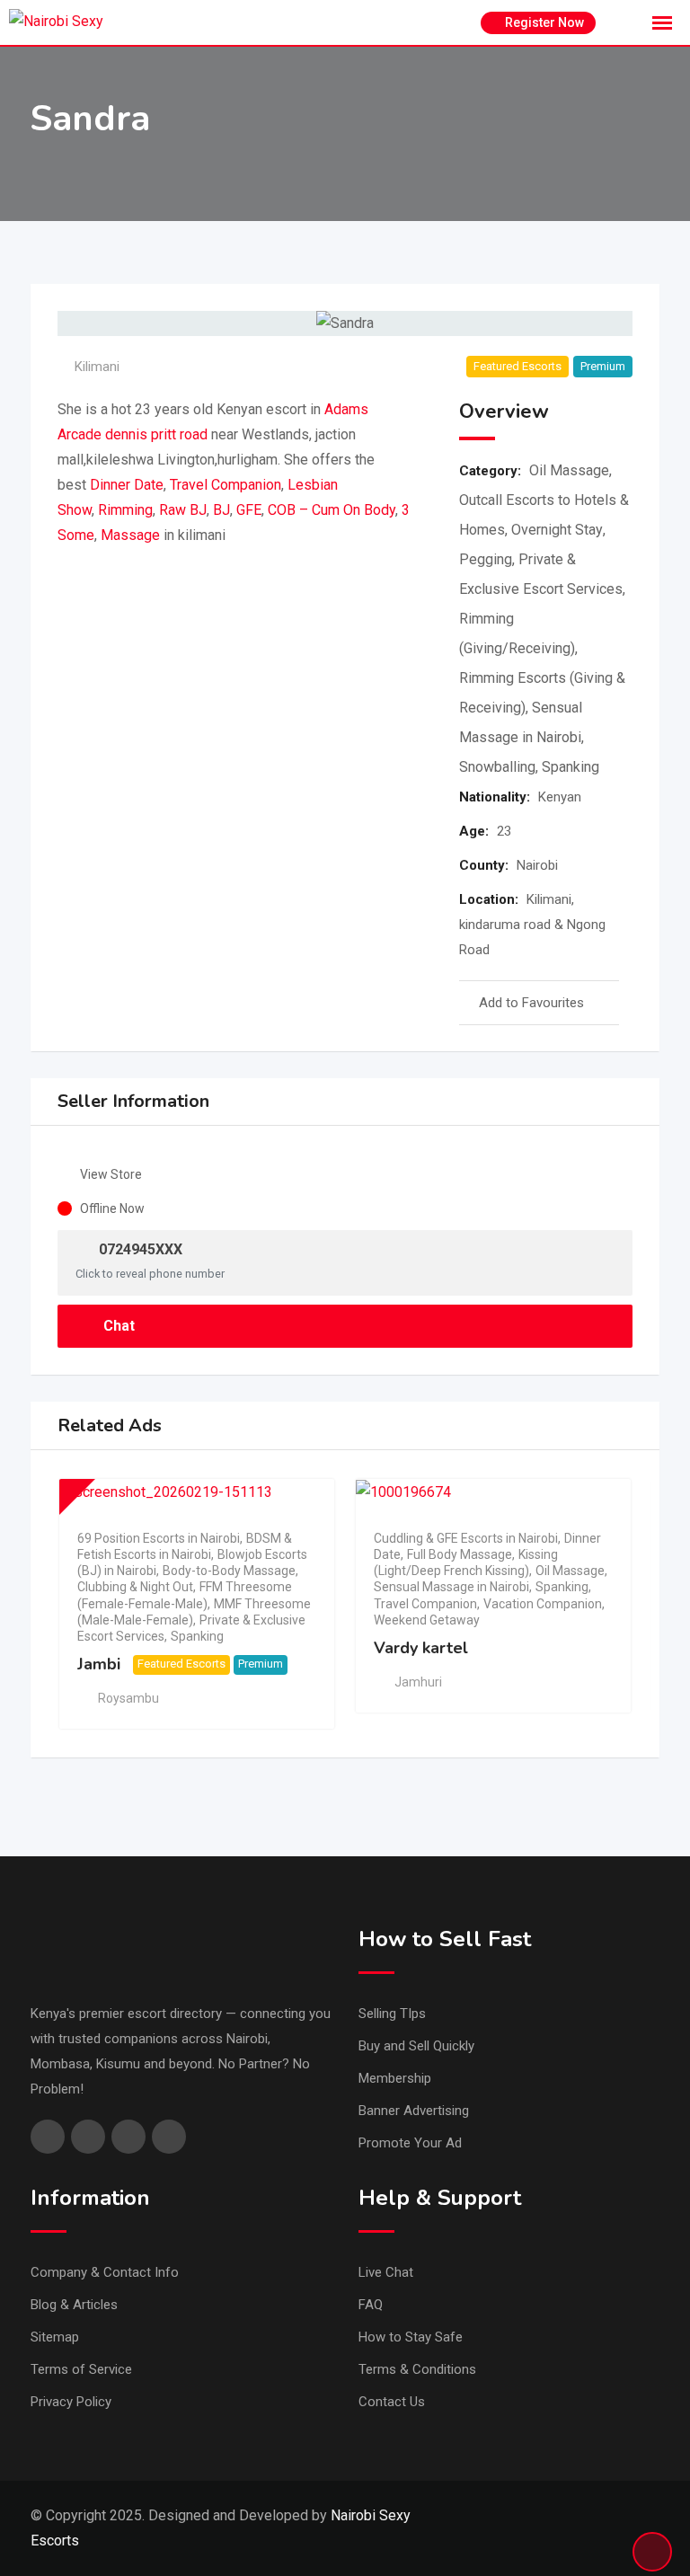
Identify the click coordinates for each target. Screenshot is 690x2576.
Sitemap (55, 2337)
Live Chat (386, 2272)
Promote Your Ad (410, 2143)
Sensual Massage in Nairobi (451, 1587)
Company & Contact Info (105, 2272)
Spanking (571, 767)
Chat (117, 1326)
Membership (395, 2078)
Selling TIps (392, 2014)
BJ (221, 510)
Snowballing (497, 767)
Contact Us (392, 2402)
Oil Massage (569, 470)
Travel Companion (226, 485)
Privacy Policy (71, 2402)
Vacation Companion (543, 1604)
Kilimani (97, 367)
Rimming (125, 510)
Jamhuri (418, 1682)
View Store (111, 1174)
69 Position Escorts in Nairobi (159, 1538)
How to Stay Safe (411, 2337)
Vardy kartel (421, 1648)
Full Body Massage (460, 1554)
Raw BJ (183, 510)
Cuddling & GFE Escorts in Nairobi (466, 1538)
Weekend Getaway (427, 1620)
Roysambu (128, 1698)
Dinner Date (127, 485)
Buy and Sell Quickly (416, 2046)
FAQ (371, 2305)
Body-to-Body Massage (229, 1571)
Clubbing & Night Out (135, 1587)
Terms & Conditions (417, 2369)
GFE (249, 510)
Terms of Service (81, 2369)
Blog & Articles (74, 2305)
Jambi (99, 1664)
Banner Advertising (414, 2111)
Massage (130, 535)
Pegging (486, 559)
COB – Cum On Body (332, 510)
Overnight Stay (557, 530)
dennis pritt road (156, 434)
